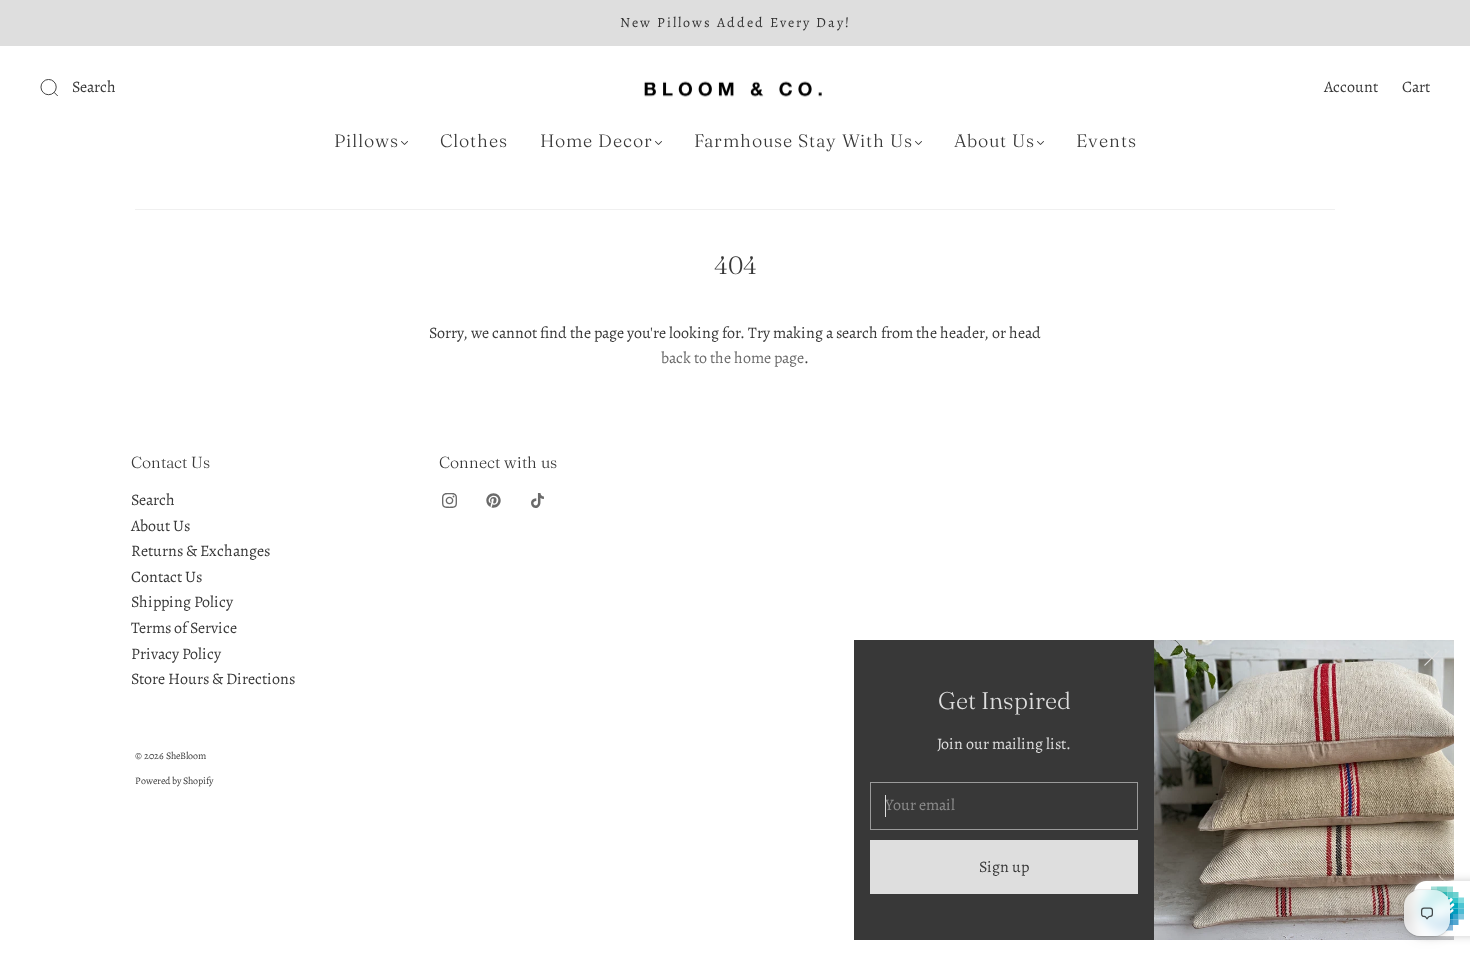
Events (1106, 141)
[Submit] (183, 88)
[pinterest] (493, 500)
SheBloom (186, 755)
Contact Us (166, 577)
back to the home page (732, 358)
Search (153, 500)
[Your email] (1004, 806)
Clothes (474, 141)
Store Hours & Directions (213, 679)
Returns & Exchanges (200, 551)
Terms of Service (184, 628)
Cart (1416, 87)
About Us (994, 141)
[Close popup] (1432, 662)
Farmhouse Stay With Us (803, 141)
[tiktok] (537, 500)
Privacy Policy (176, 654)
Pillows (366, 141)
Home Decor (596, 141)
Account (1351, 87)
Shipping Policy (182, 602)
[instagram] (449, 500)
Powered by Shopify (174, 780)
